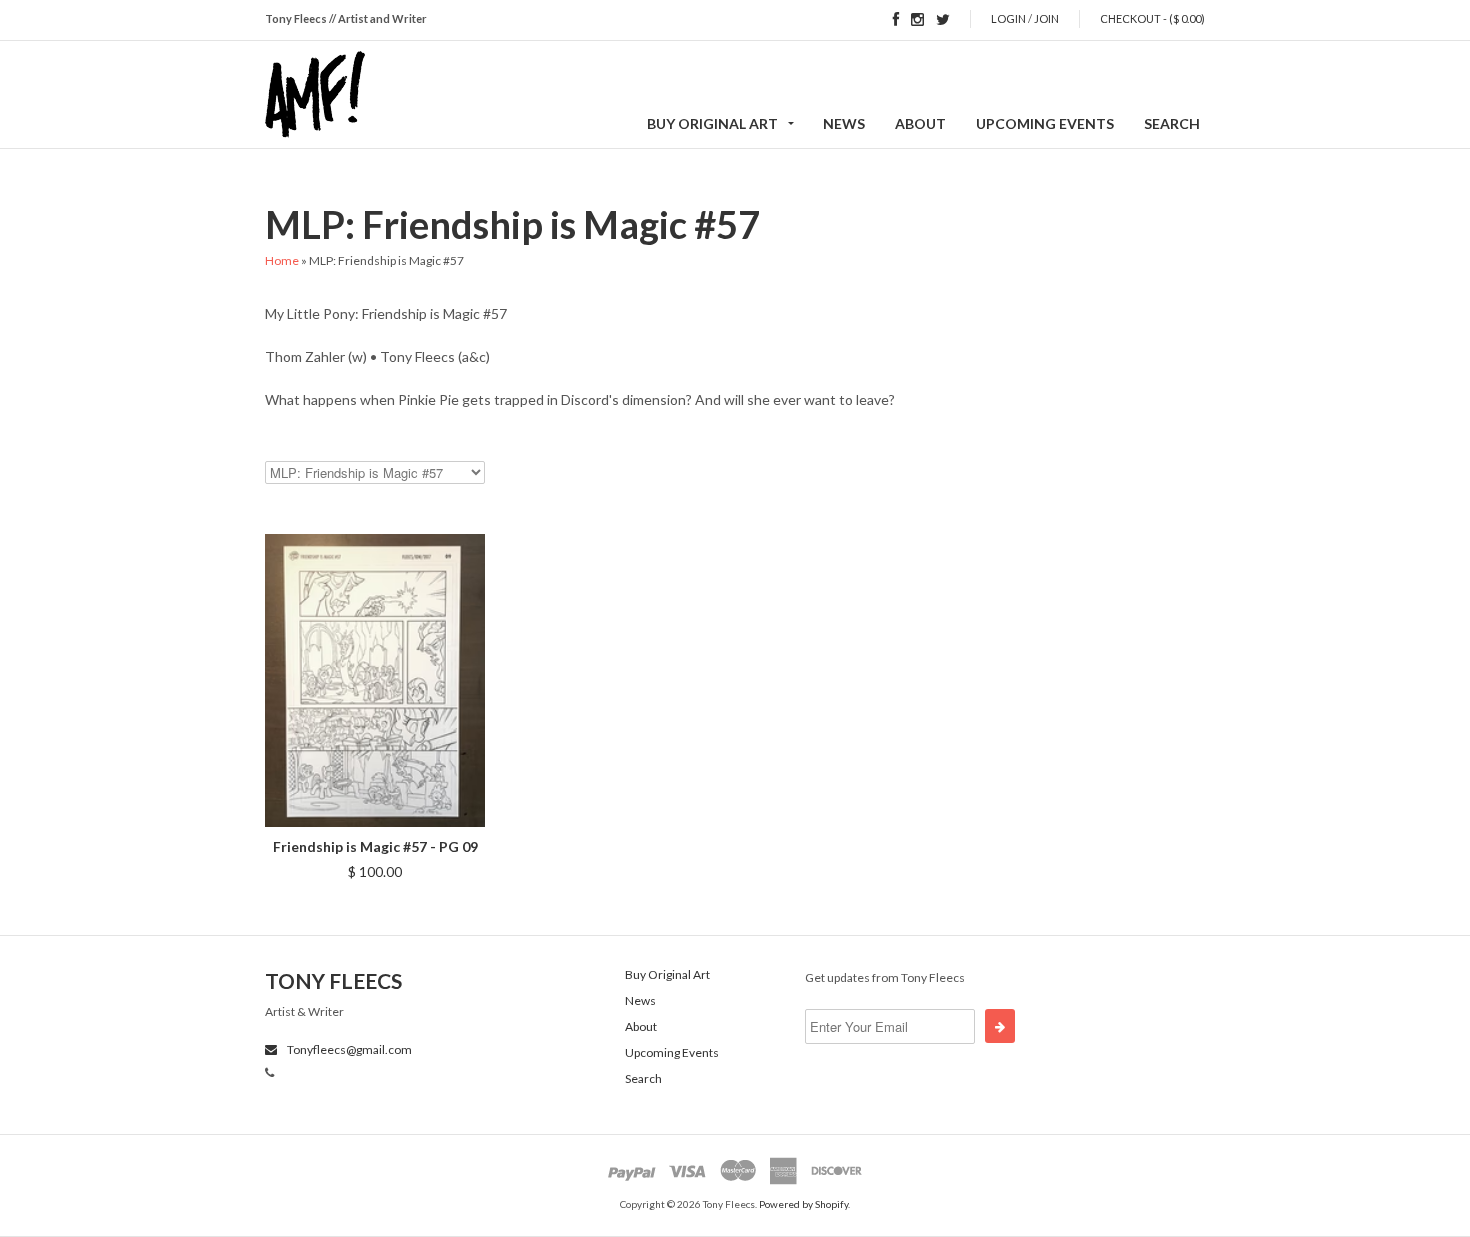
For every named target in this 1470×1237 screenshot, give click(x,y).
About (920, 123)
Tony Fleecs (333, 980)
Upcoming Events (1045, 123)
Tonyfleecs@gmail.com (348, 1049)
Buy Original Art (712, 123)
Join (1046, 18)
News (844, 123)
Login (1008, 18)
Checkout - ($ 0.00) (1152, 18)
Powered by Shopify (803, 1204)
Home (282, 260)
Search (1172, 123)
